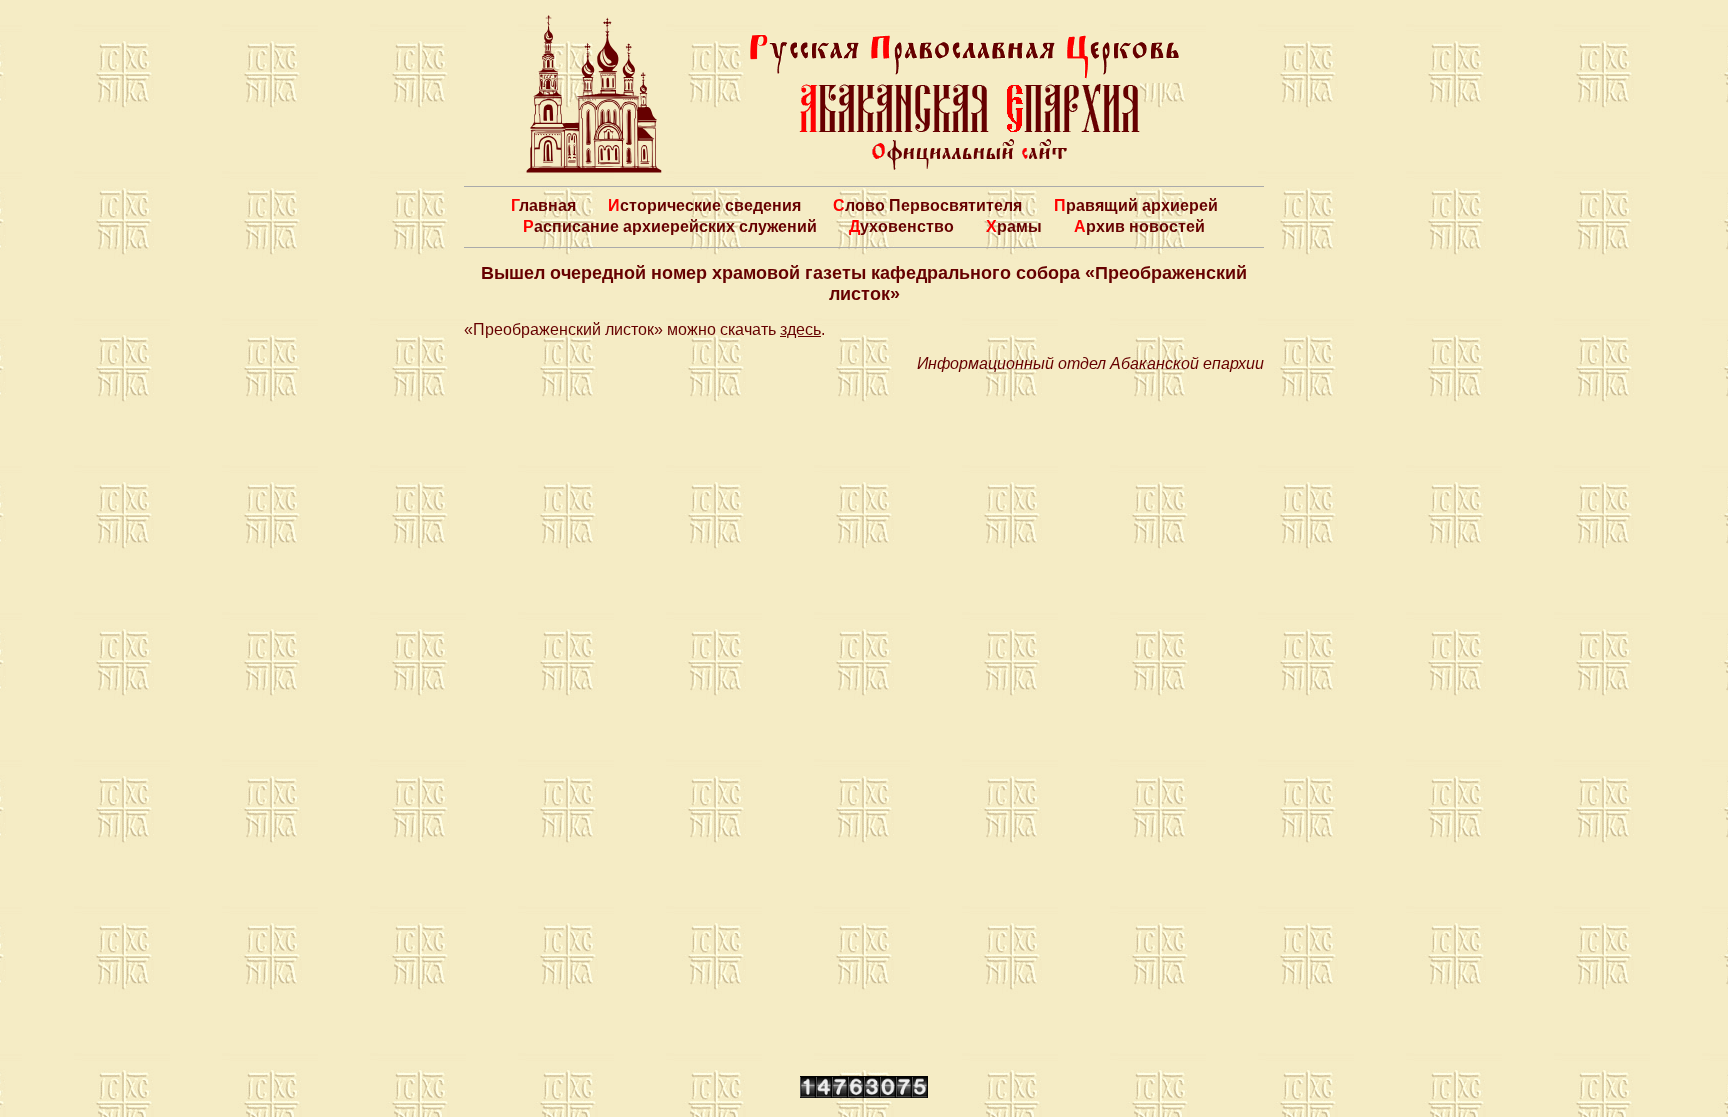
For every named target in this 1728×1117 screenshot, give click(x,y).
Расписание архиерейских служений (670, 226)
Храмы (1014, 226)
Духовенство (901, 226)
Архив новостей (1139, 226)
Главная (543, 205)
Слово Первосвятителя (927, 205)
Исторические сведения (704, 205)
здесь (800, 329)
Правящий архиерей (1136, 205)
